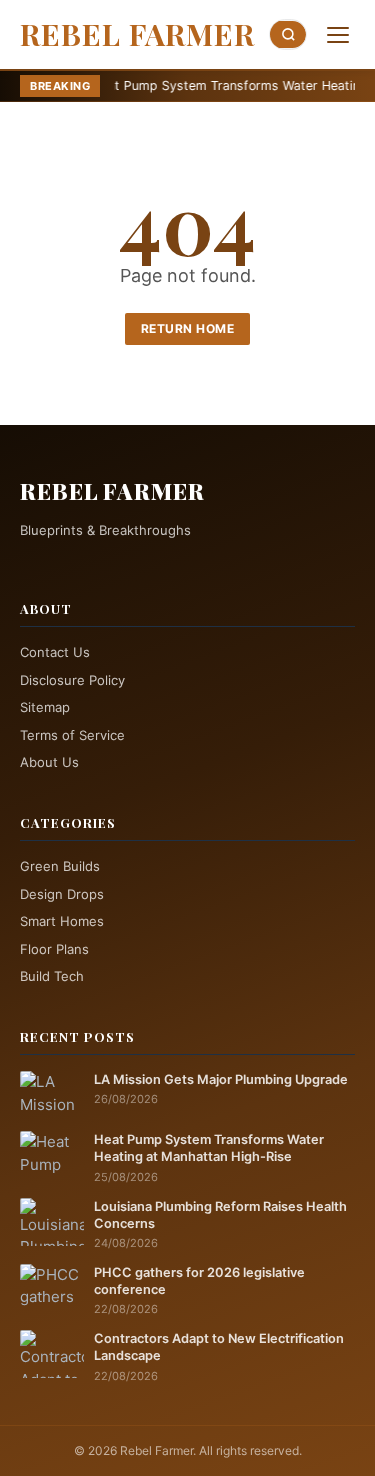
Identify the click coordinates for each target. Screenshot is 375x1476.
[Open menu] (338, 35)
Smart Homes (62, 921)
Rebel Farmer (137, 34)
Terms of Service (72, 735)
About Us (49, 762)
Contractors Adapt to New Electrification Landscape (219, 1347)
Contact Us (55, 652)
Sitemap (45, 707)
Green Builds (60, 866)
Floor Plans (54, 949)
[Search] (288, 34)
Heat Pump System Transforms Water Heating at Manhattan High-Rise (209, 1148)
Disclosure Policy (72, 680)
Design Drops (62, 894)
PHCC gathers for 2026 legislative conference (199, 1281)
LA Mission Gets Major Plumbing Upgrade (221, 1079)
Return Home (188, 328)
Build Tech (52, 976)
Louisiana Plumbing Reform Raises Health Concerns (220, 1215)
